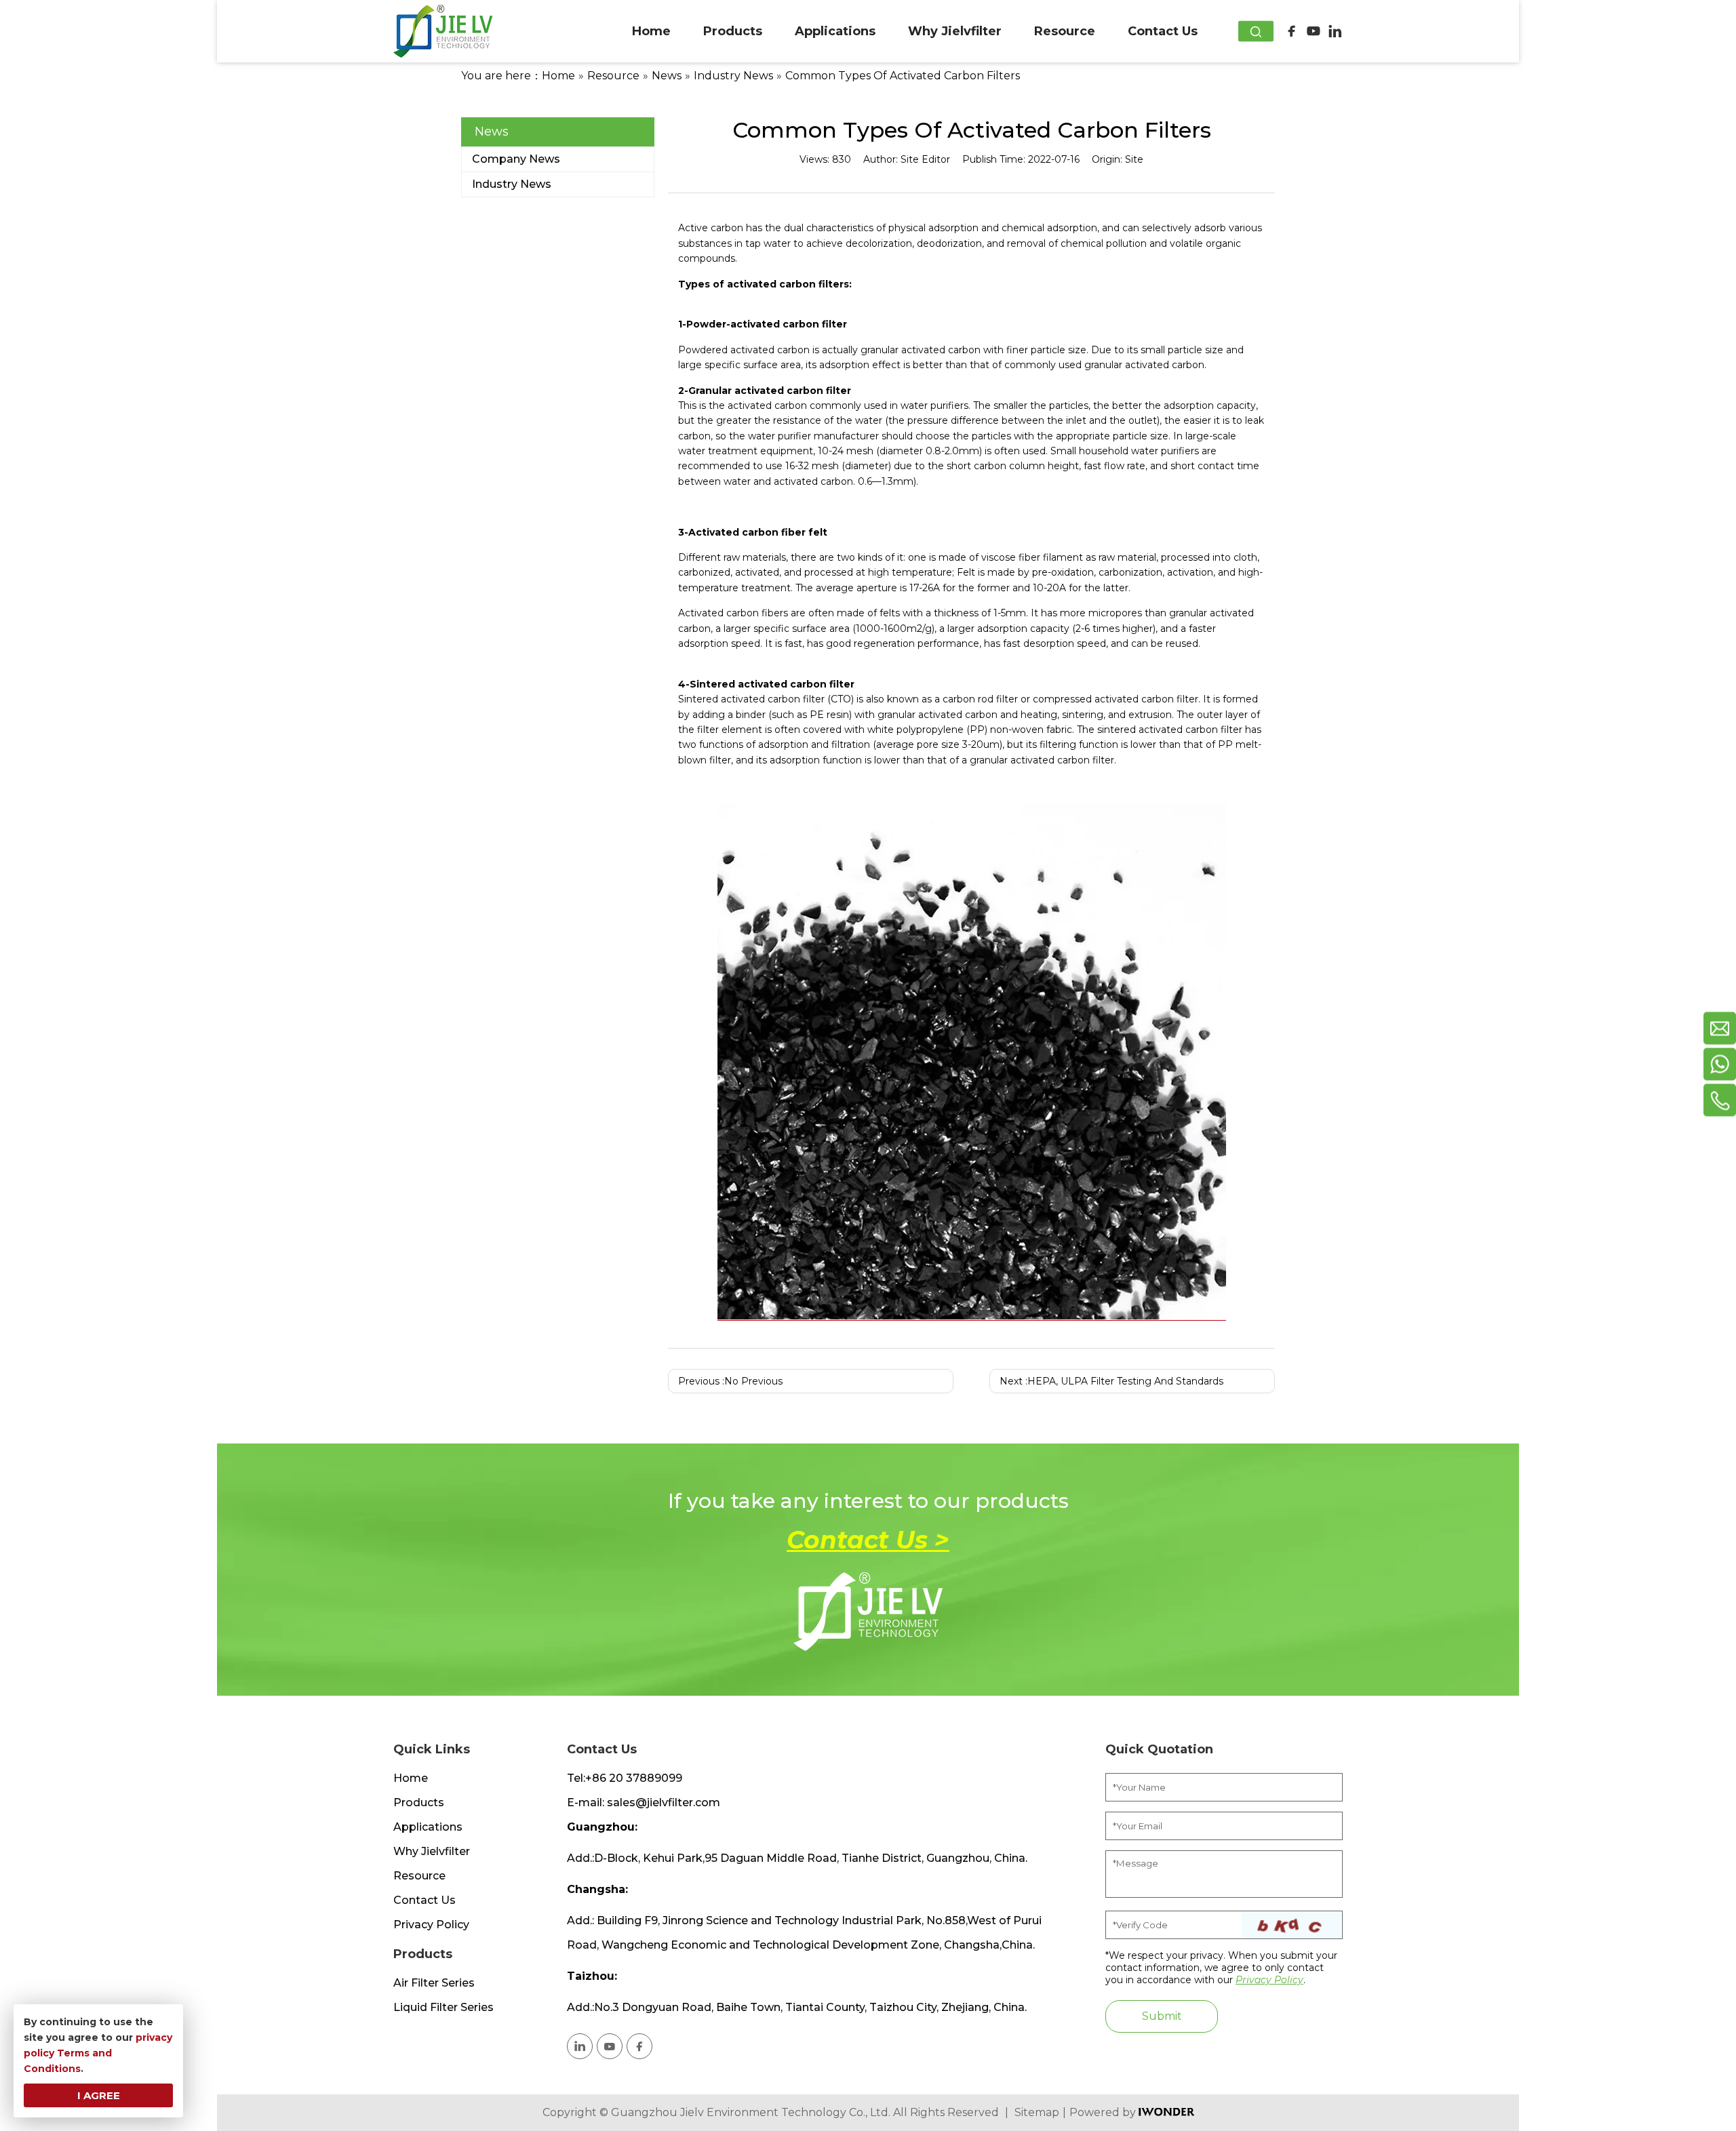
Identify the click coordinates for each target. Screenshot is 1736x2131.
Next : (1111, 1381)
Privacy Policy (431, 1925)
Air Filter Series (434, 1983)
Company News (516, 159)
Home (411, 1778)
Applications (428, 1827)
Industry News (512, 184)
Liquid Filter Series (443, 2007)
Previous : (730, 1381)
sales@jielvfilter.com (664, 1803)
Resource (419, 1876)
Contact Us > (868, 1540)
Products (419, 1803)
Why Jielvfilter (432, 1851)
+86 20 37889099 (634, 1778)
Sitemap (1037, 2113)
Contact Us (425, 1900)
